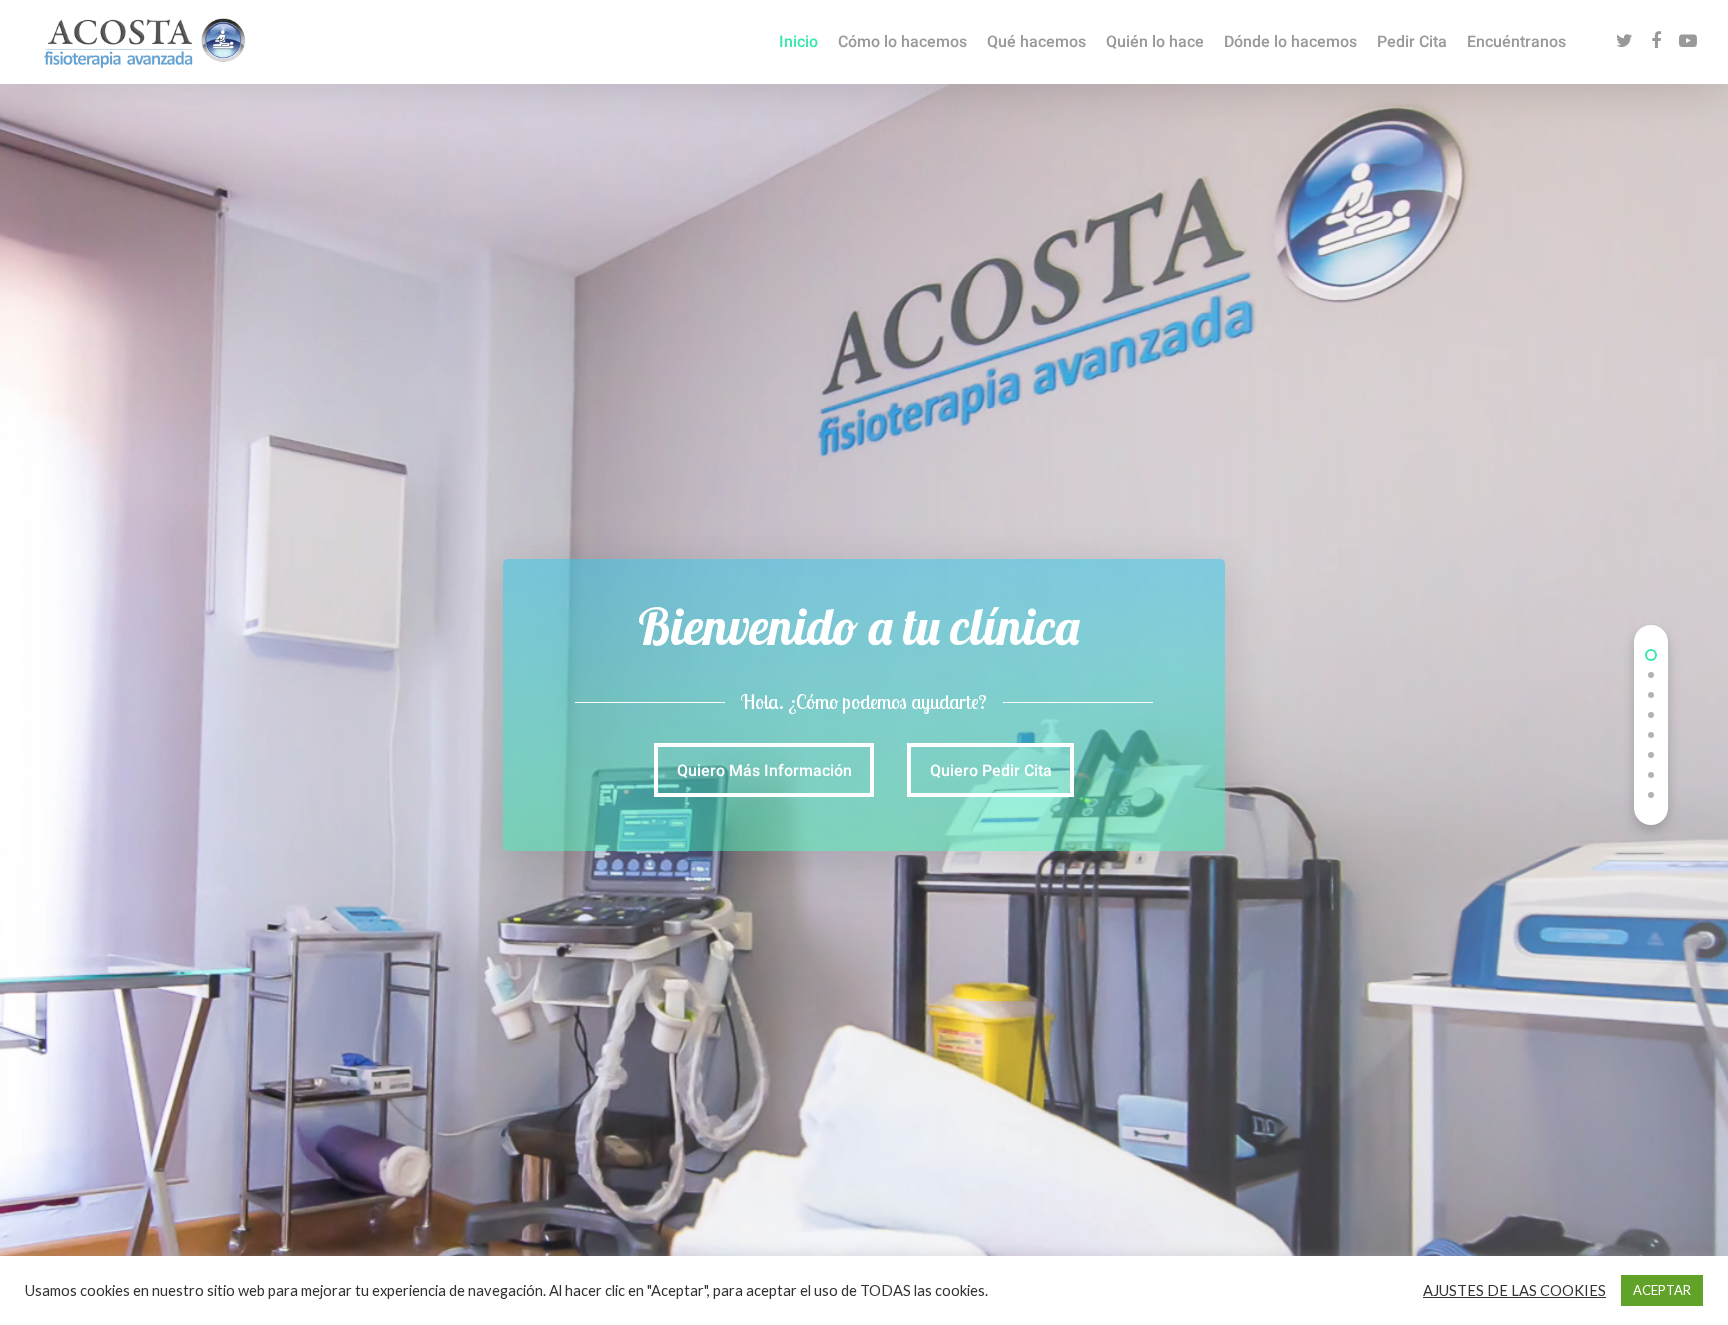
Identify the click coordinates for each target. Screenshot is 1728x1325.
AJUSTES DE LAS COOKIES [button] (1514, 1290)
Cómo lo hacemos (902, 42)
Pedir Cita (1412, 42)
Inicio (798, 42)
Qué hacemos (1036, 42)
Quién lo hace (1155, 42)
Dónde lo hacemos (1290, 42)
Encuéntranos (1516, 42)
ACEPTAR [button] (1662, 1290)
